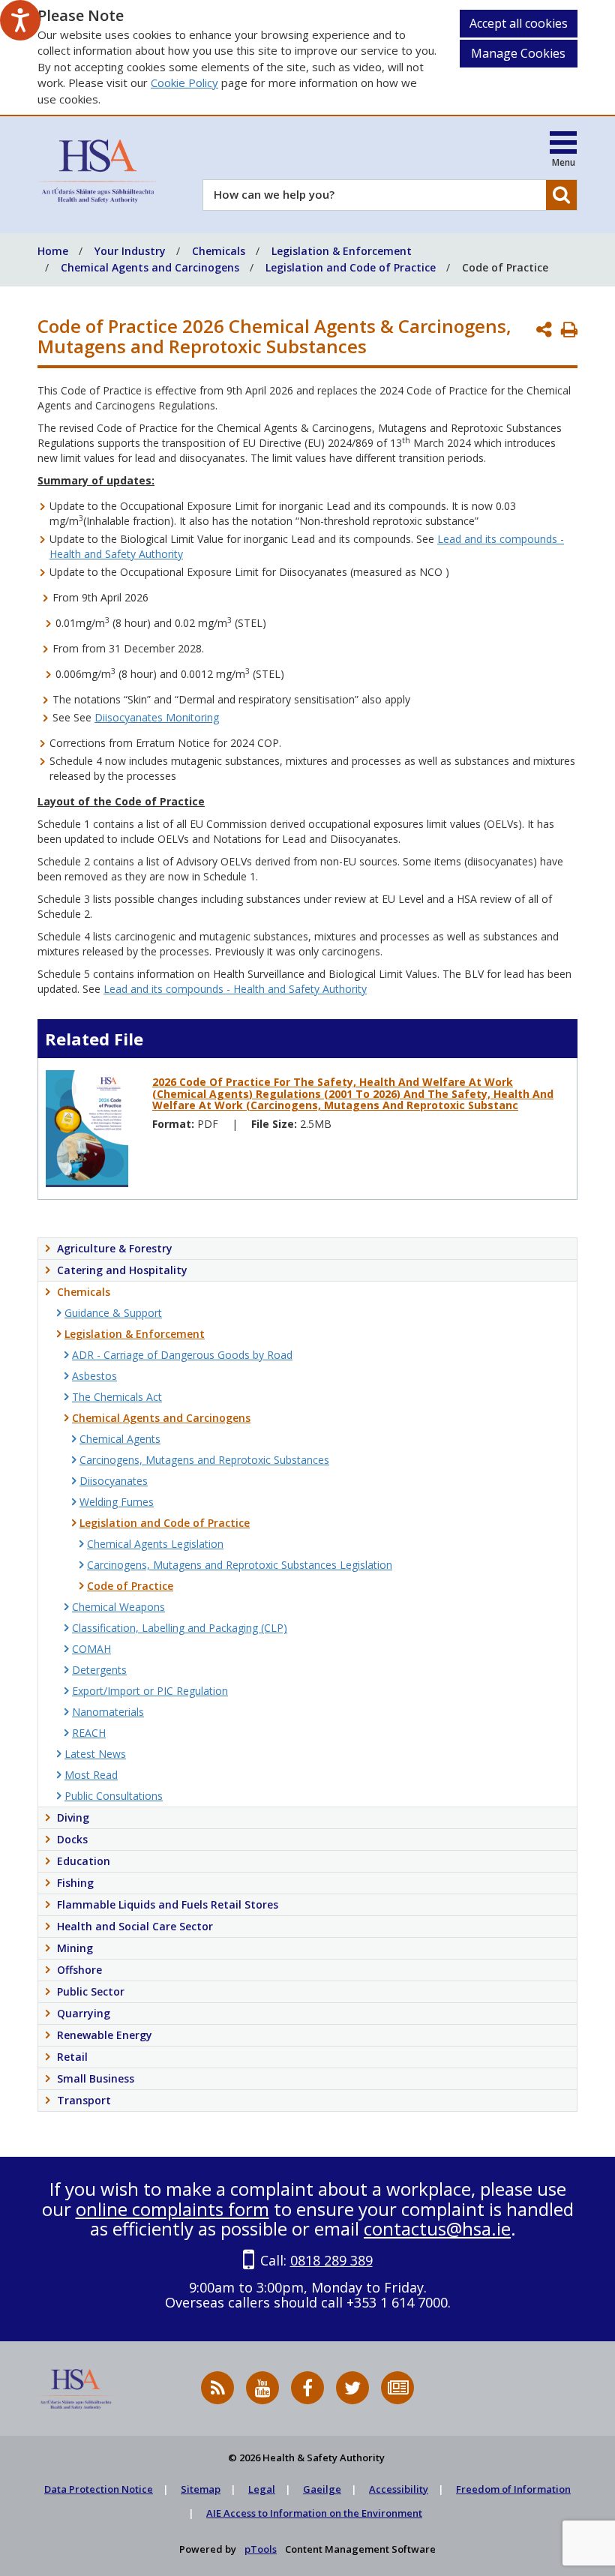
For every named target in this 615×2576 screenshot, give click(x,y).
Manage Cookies (518, 53)
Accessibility (399, 2489)
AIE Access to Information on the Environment (314, 2513)
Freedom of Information (513, 2489)
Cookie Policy (184, 82)
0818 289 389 (331, 2260)
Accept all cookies (519, 23)
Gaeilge (322, 2489)
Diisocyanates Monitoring (157, 717)
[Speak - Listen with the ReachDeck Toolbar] (20, 20)
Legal (262, 2489)
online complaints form (172, 2209)
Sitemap (201, 2489)
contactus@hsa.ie (437, 2228)
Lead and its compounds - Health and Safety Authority (235, 989)
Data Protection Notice (99, 2489)
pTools (261, 2549)
